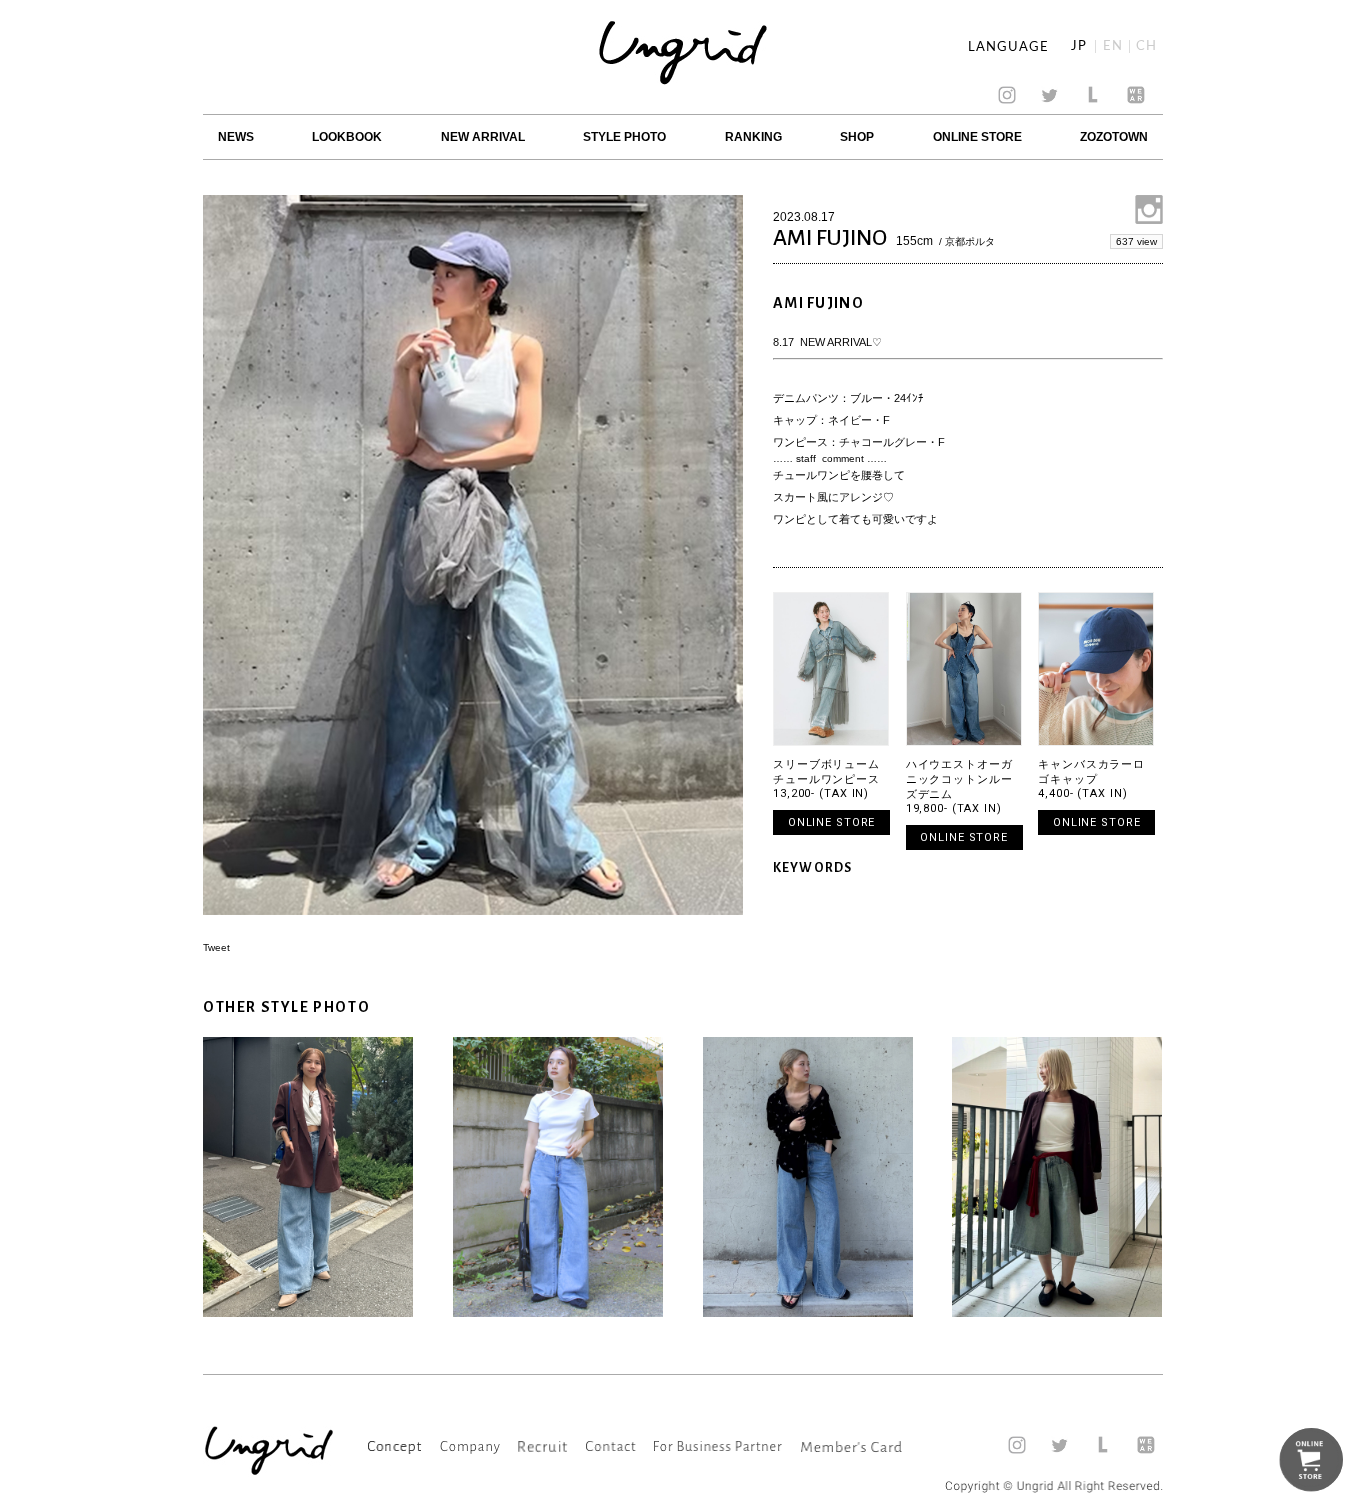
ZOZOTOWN (1114, 137)
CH (1146, 46)
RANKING (753, 137)
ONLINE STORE (977, 137)
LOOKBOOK (347, 137)
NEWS (236, 137)
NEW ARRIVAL (483, 137)
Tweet (216, 947)
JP (1079, 46)
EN (1113, 46)
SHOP (857, 137)
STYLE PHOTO (624, 137)
